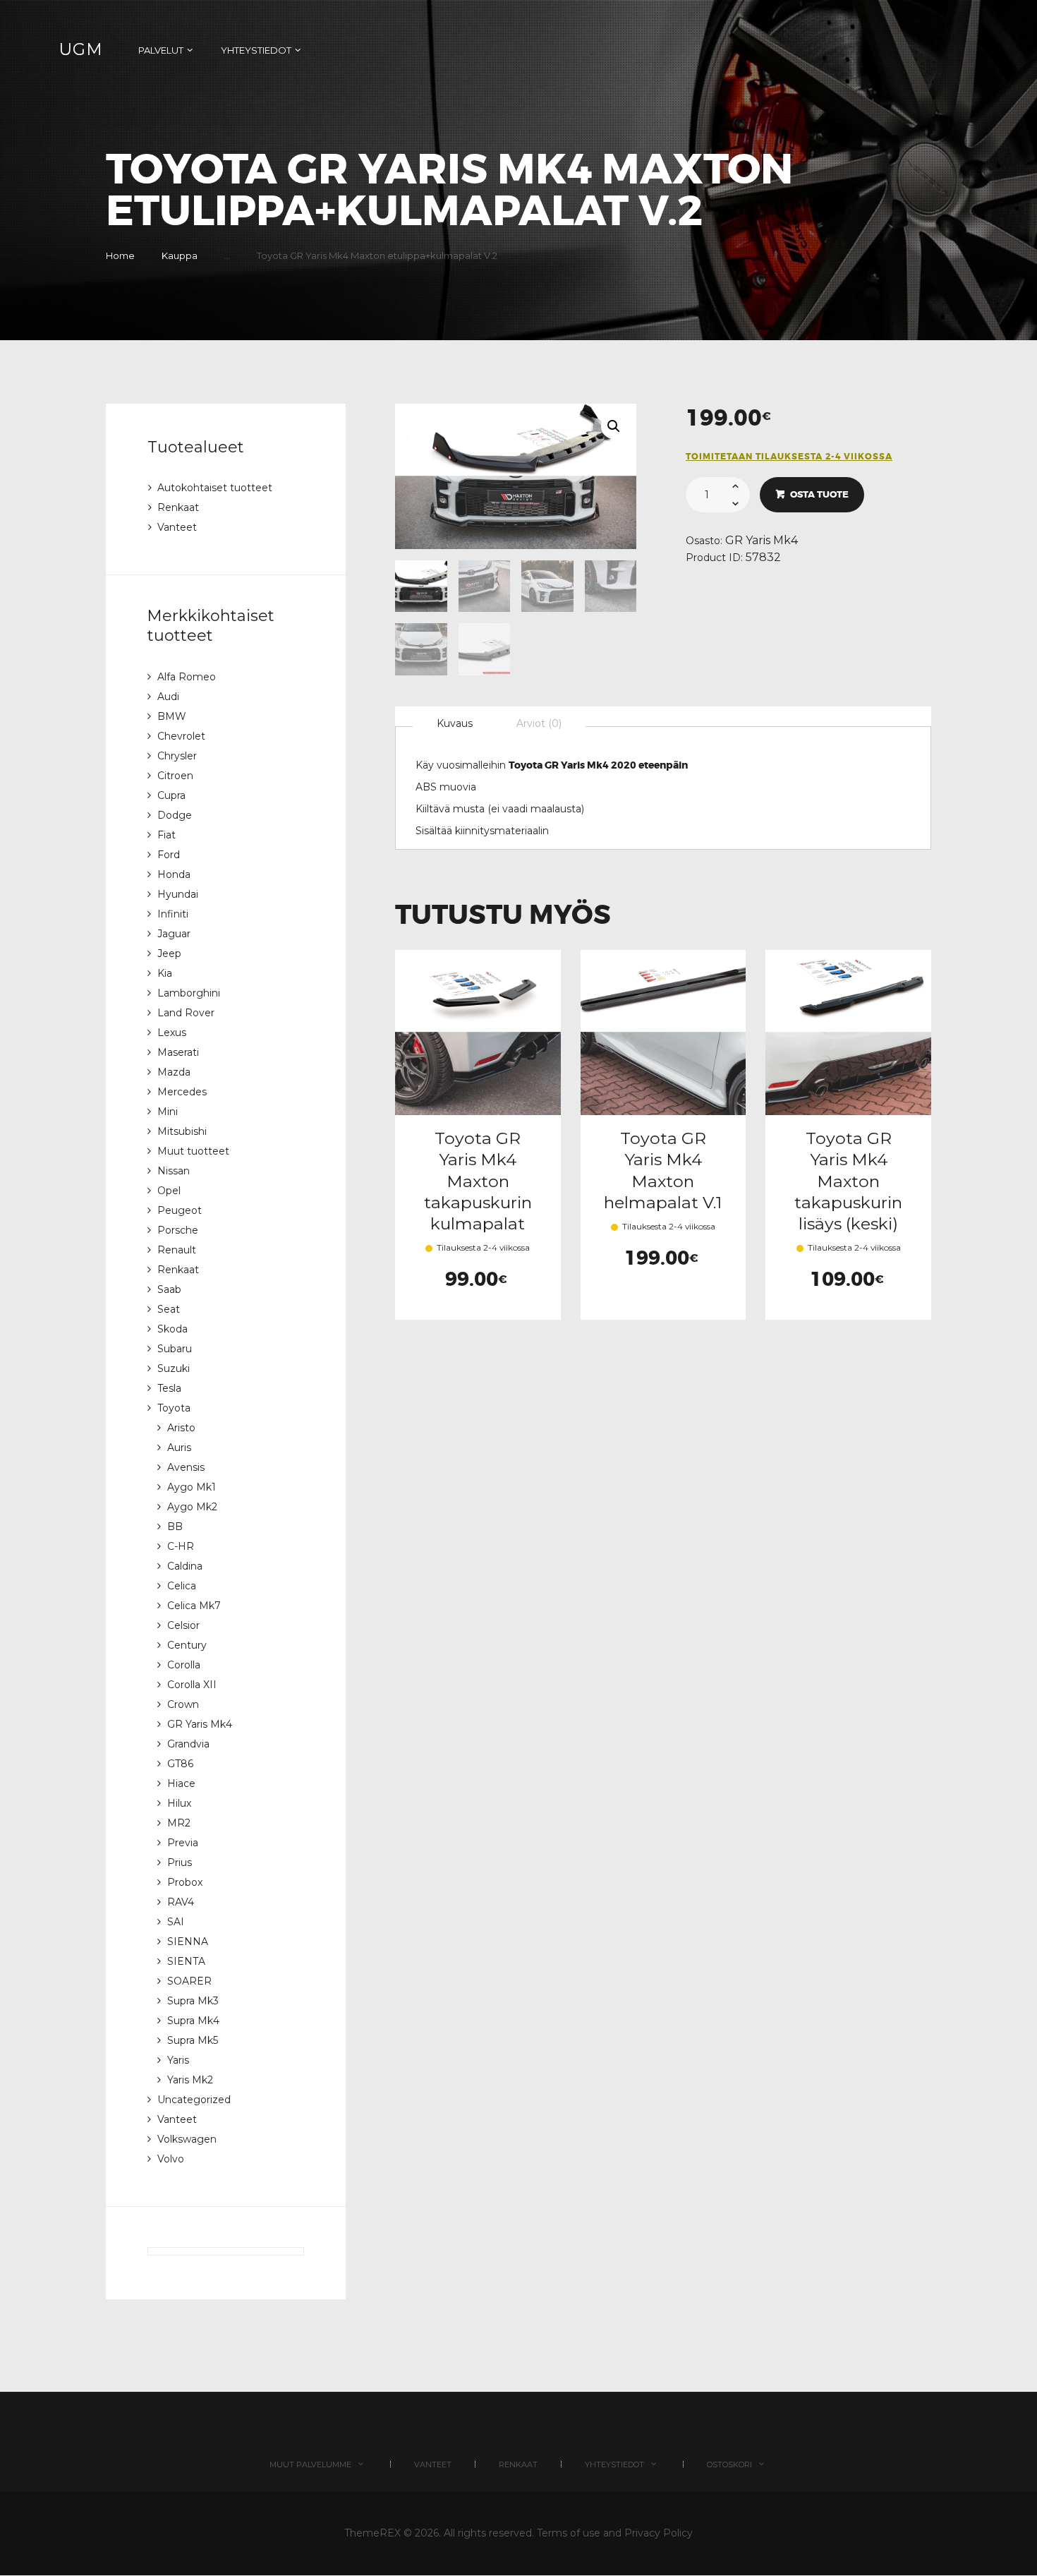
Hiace (181, 1783)
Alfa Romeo (187, 677)
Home (120, 255)
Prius (180, 1862)
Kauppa (180, 255)
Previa (183, 1843)
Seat (169, 1309)
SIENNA (188, 1942)
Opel (169, 1191)
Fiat (166, 835)
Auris (179, 1448)
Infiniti (173, 914)
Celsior (183, 1625)
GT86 (180, 1764)
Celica (182, 1586)
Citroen (175, 776)
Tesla (169, 1388)
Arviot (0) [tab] (539, 723)
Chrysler (177, 756)
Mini (168, 1112)
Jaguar (174, 934)
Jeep (169, 953)
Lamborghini (189, 993)
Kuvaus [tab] (455, 723)
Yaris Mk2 (190, 2080)
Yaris (178, 2060)
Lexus (172, 1033)
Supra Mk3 (193, 2001)
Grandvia (188, 1744)
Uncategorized (194, 2100)
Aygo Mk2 (192, 1507)
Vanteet (177, 527)
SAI (176, 1922)
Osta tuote (819, 494)
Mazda (174, 1072)
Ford (169, 855)
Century (187, 1645)
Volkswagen (187, 2139)
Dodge (175, 815)
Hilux (179, 1803)
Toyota (174, 1408)
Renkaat (178, 507)
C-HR (181, 1546)
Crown (183, 1704)
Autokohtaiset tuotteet (215, 488)
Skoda (172, 1329)
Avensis (186, 1467)
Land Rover (186, 1013)
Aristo (181, 1428)
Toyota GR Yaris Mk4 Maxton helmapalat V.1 (663, 1170)
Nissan (174, 1171)
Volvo (171, 2159)
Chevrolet (181, 736)
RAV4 (181, 1902)
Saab (169, 1289)
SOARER (189, 1981)
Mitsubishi (182, 1131)
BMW (172, 716)
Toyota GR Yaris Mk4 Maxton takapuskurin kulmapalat (478, 1181)
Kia (165, 973)
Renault (177, 1250)
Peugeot (180, 1210)
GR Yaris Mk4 (762, 540)
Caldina (185, 1566)
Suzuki (174, 1368)
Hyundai (178, 894)
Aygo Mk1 (192, 1487)
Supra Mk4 (193, 2021)
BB (175, 1527)
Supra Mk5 (193, 2040)
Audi (168, 697)
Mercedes (182, 1092)
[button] (614, 426)
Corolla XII (192, 1685)
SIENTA (186, 1961)
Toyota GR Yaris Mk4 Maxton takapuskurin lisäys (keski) (848, 1181)
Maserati (178, 1052)
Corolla (184, 1665)
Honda (174, 874)
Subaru (175, 1349)
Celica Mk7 (194, 1606)
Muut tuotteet (193, 1151)
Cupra (171, 795)
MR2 (179, 1823)
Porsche (178, 1230)
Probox (185, 1882)
